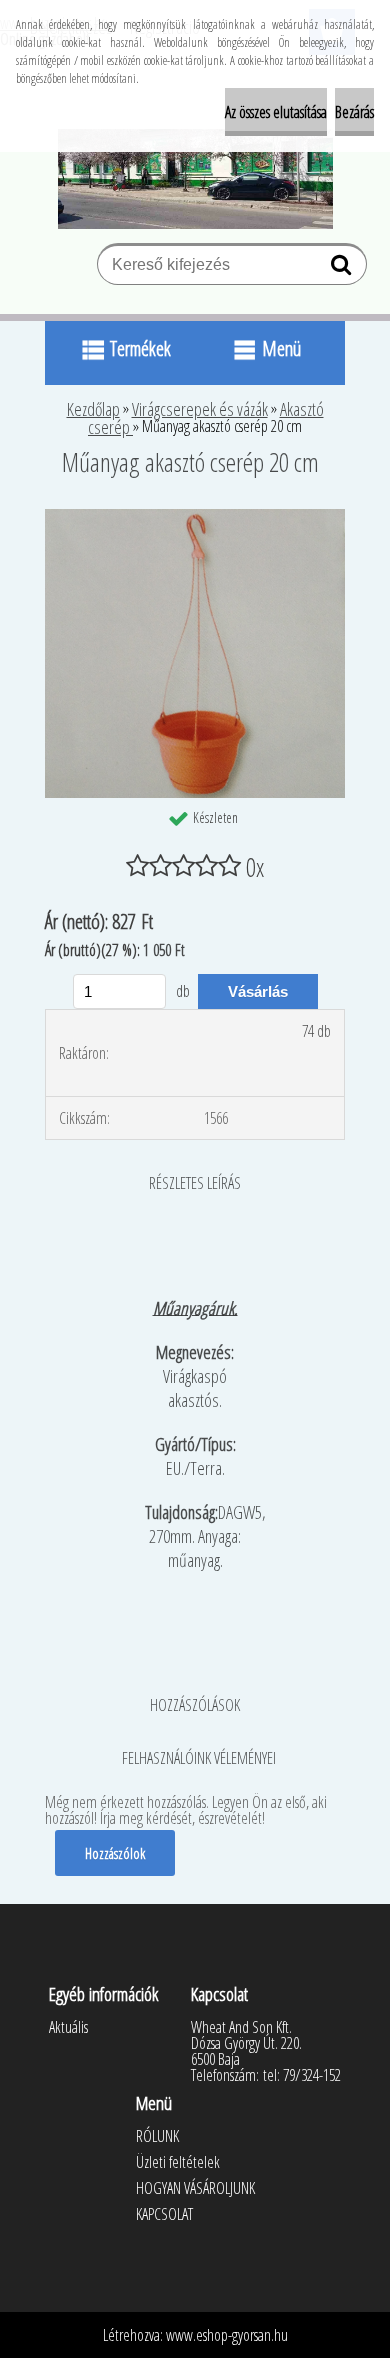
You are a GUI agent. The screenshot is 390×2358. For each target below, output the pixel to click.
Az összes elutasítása (276, 112)
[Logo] (195, 179)
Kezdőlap (93, 409)
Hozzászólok (115, 1853)
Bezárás (354, 112)
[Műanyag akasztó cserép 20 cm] (195, 517)
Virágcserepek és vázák (200, 409)
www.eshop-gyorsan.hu (227, 2335)
